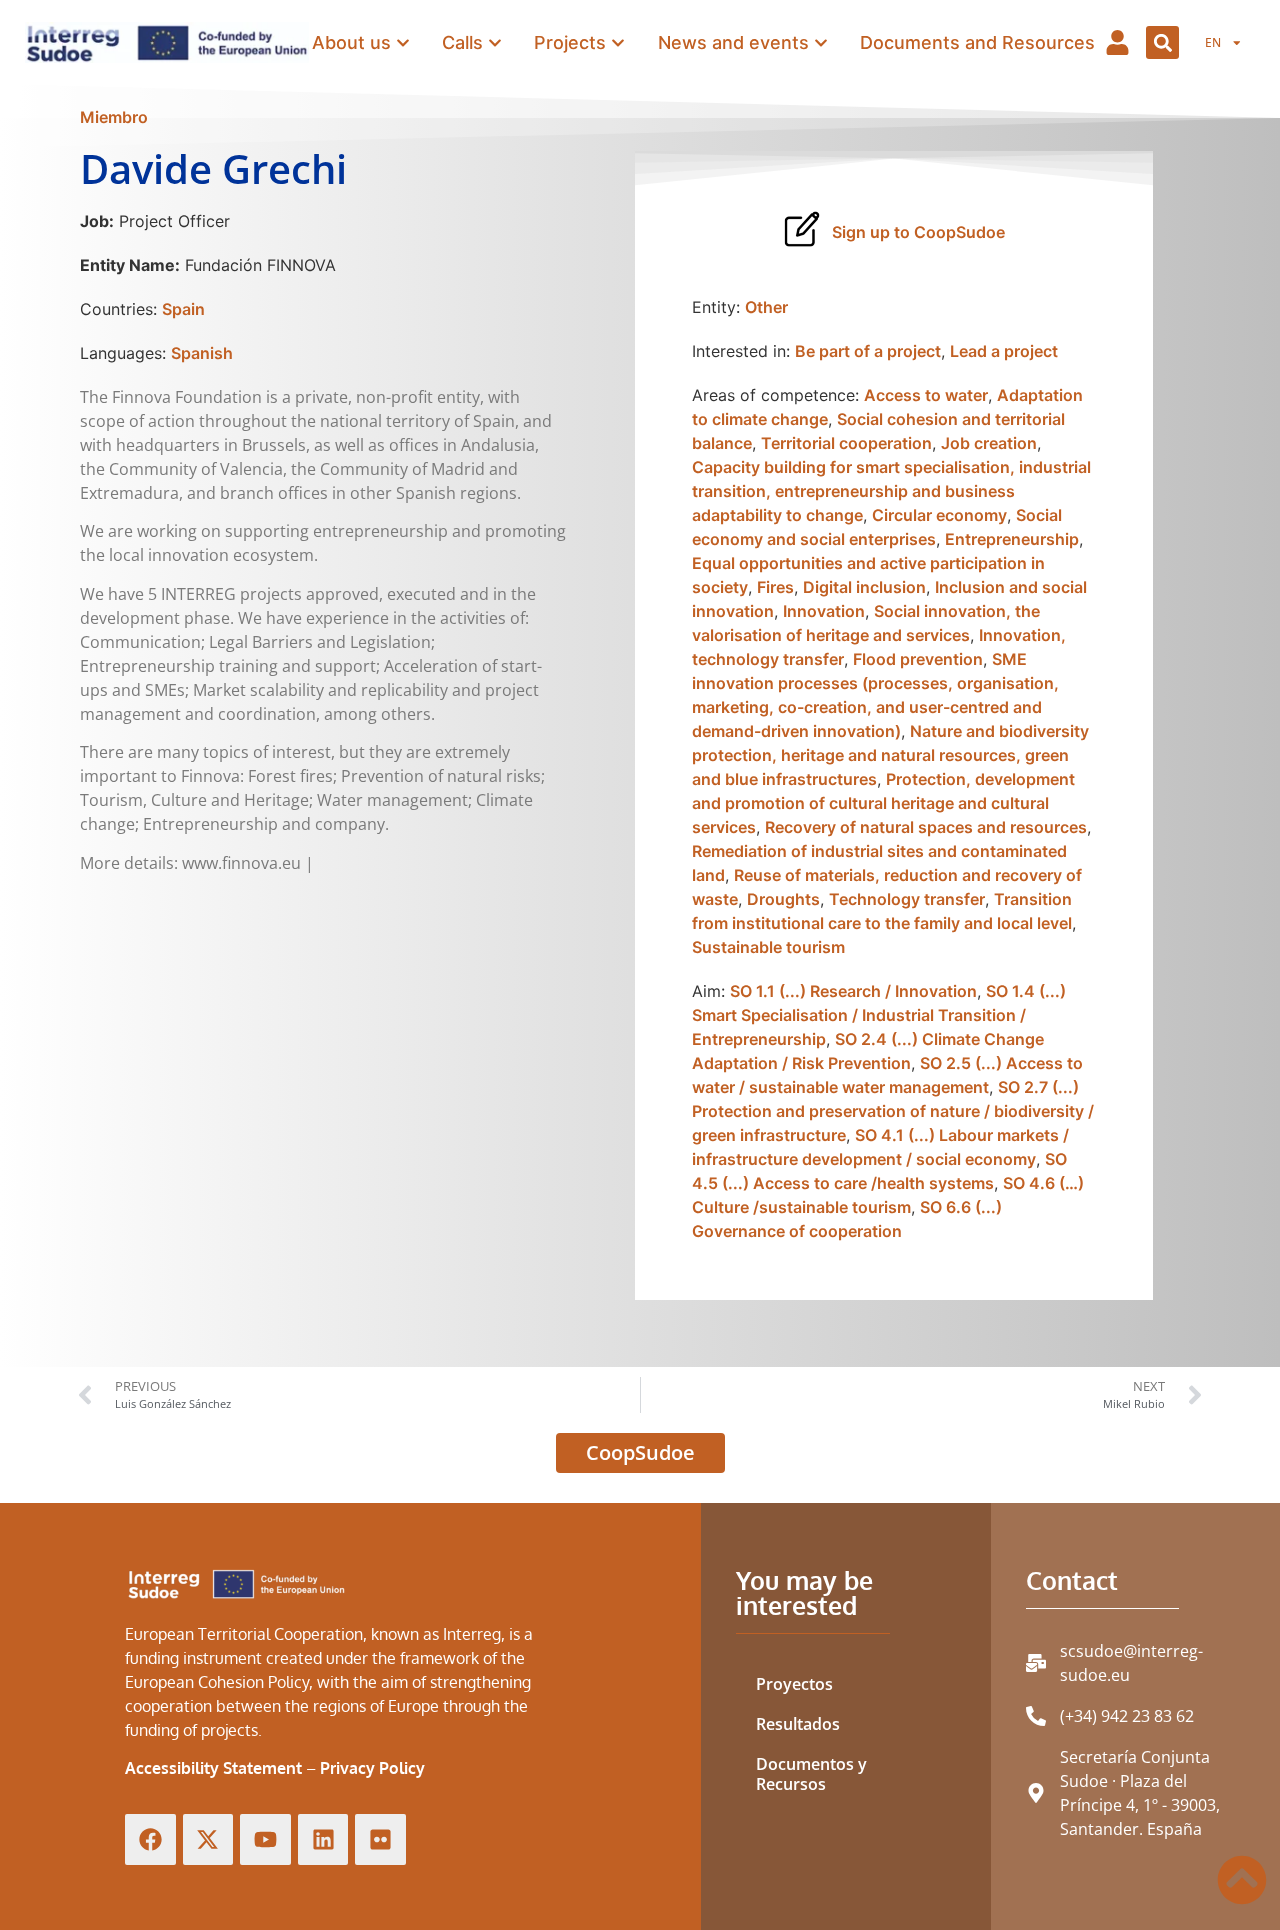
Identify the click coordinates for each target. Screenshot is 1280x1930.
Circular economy (939, 515)
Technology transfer (907, 899)
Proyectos (794, 1684)
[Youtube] (265, 1839)
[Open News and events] (821, 42)
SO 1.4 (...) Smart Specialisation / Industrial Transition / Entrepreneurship (879, 1015)
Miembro (114, 117)
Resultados (798, 1724)
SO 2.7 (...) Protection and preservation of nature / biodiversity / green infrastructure (893, 1111)
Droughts (783, 899)
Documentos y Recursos (811, 1774)
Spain (183, 309)
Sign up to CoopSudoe (918, 232)
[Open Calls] (495, 42)
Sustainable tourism (768, 947)
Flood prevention (918, 659)
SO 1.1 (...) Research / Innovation (853, 991)
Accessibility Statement (213, 1768)
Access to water (926, 395)
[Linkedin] (323, 1839)
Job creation (989, 443)
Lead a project (1004, 351)
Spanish (202, 353)
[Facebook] (150, 1839)
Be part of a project (868, 351)
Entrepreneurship (1012, 539)
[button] (1162, 42)
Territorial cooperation (846, 443)
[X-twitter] (208, 1839)
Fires (775, 587)
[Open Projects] (618, 42)
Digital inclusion (864, 587)
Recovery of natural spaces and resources (926, 827)
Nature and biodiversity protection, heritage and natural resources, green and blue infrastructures (890, 755)
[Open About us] (403, 42)
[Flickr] (380, 1839)
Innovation (824, 611)
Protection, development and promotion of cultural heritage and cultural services (883, 803)
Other (766, 307)
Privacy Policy (372, 1768)
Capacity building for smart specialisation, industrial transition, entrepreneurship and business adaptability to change (891, 491)
